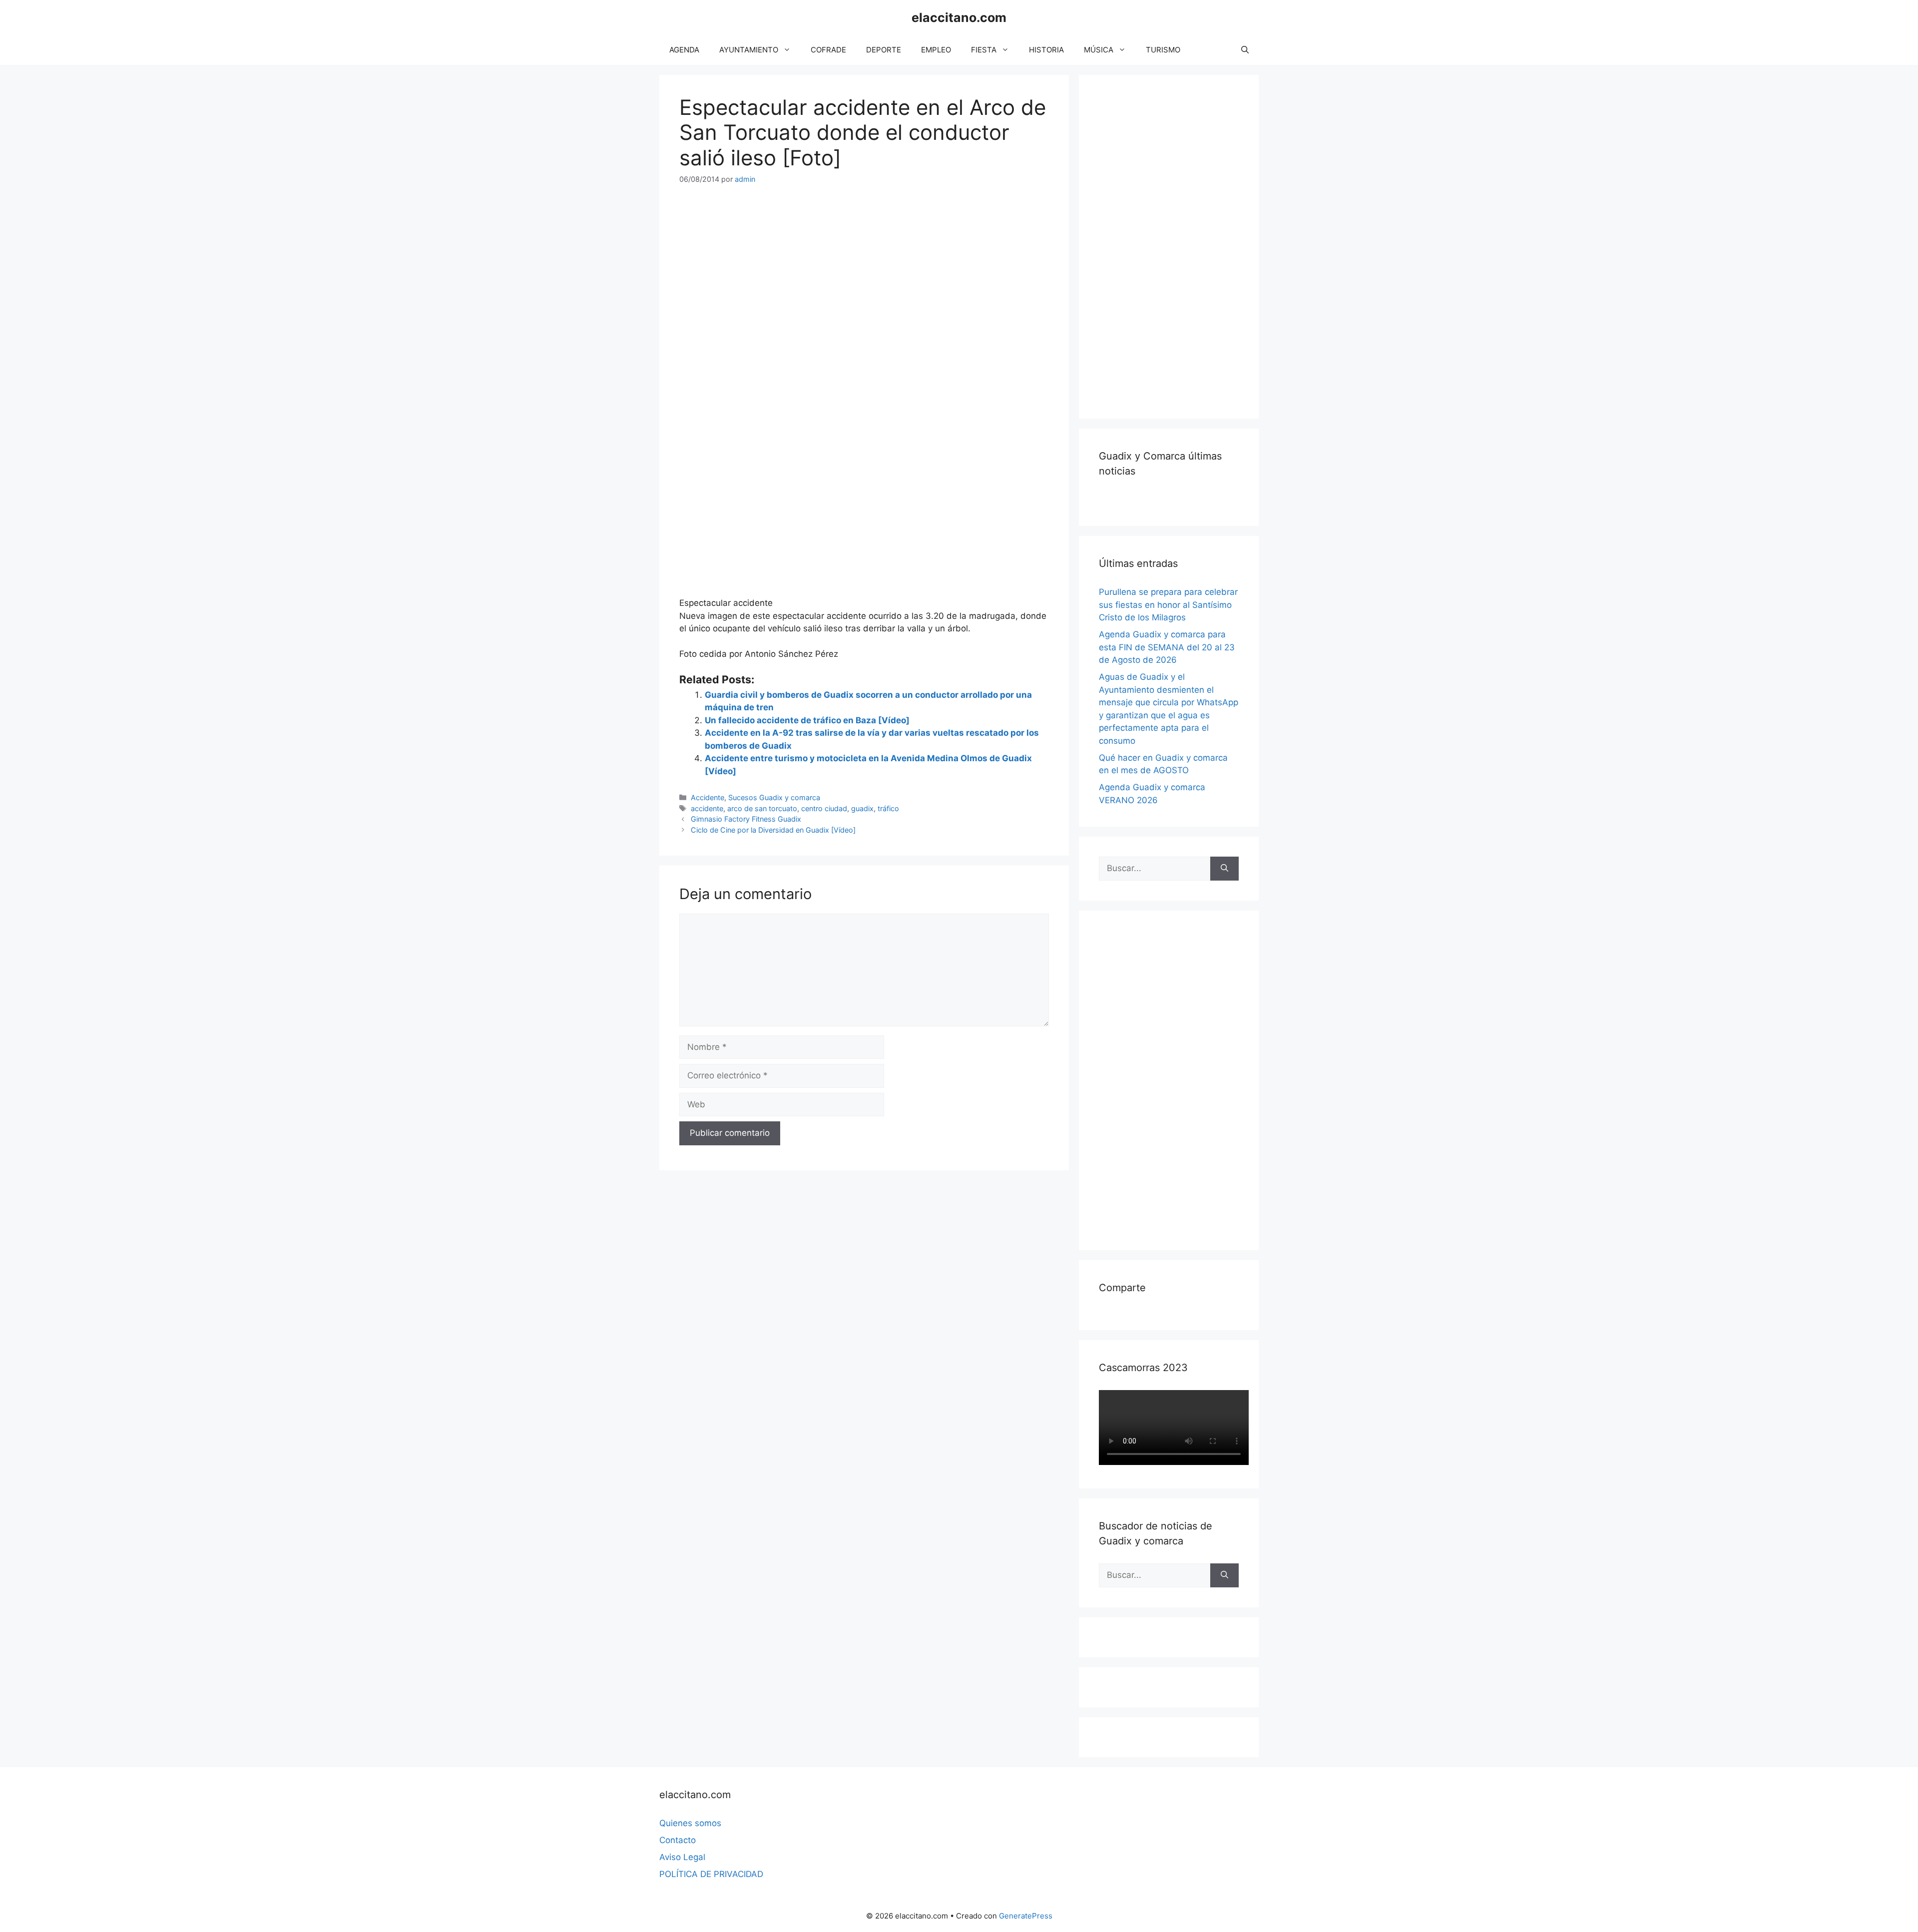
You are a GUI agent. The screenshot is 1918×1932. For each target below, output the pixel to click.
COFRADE (828, 50)
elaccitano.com (959, 17)
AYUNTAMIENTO (749, 50)
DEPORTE (884, 50)
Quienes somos (690, 1823)
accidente (707, 808)
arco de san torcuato (762, 808)
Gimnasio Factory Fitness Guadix (746, 819)
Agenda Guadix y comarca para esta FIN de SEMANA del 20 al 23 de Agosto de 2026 (1167, 647)
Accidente (708, 797)
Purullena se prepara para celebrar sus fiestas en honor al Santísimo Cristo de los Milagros (1168, 605)
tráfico (888, 808)
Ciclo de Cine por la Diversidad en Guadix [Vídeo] (773, 830)
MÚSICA (1099, 50)
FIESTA (984, 50)
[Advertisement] (1174, 245)
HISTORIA (1046, 50)
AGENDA (684, 50)
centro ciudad (824, 808)
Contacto (678, 1840)
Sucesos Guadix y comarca (774, 797)
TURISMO (1163, 50)
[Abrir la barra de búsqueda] (1245, 50)
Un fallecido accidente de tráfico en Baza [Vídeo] (807, 720)
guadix (862, 808)
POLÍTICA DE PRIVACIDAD (711, 1874)
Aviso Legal (682, 1857)
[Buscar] (1224, 869)
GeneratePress (1026, 1916)
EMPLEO (936, 50)
